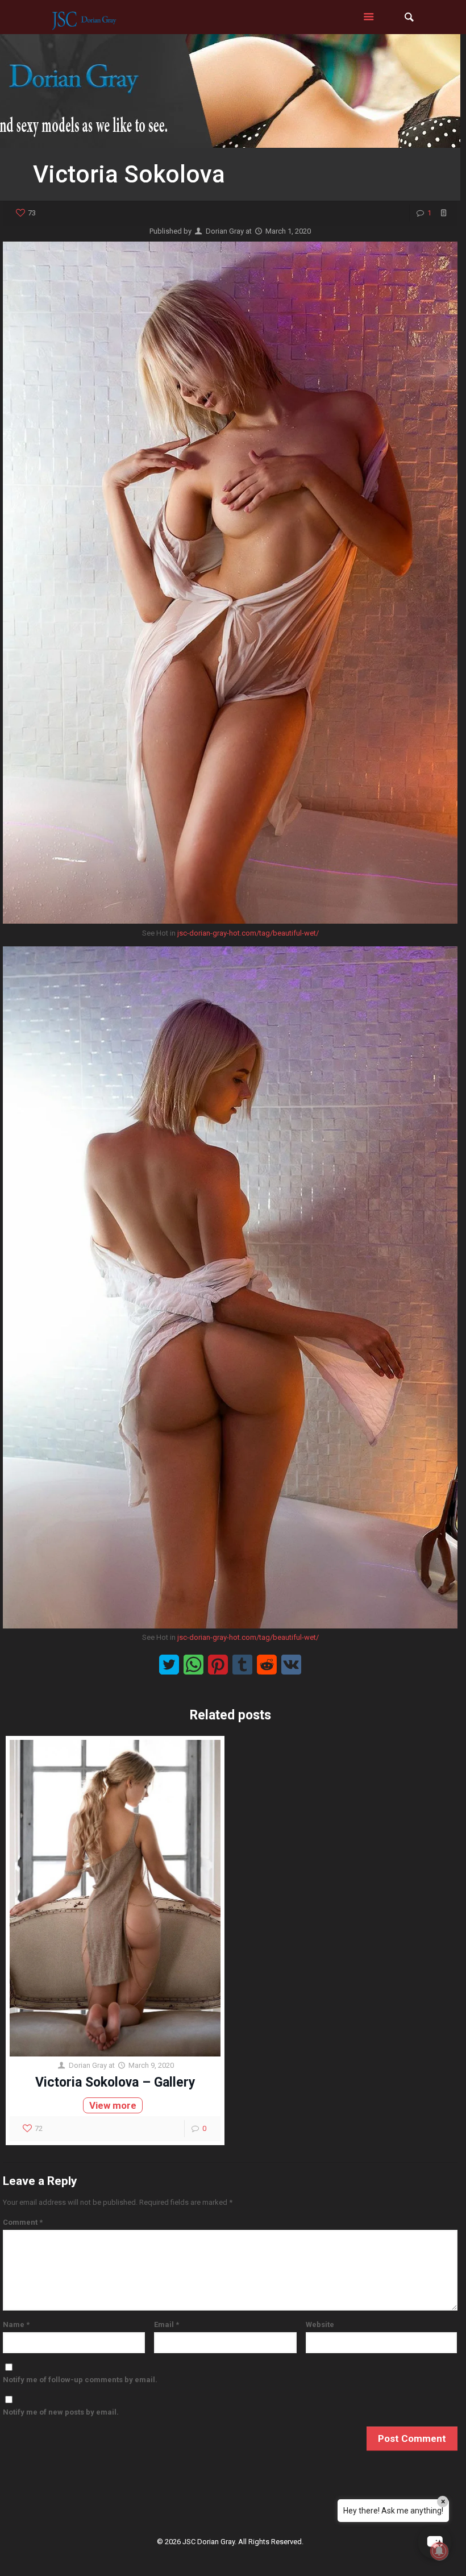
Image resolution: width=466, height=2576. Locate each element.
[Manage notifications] (439, 2551)
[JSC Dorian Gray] (84, 17)
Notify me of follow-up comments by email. (80, 2380)
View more (113, 2105)
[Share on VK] (291, 1665)
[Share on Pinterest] (218, 1665)
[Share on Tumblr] (242, 1665)
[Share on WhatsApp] (194, 1665)
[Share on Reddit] (267, 1665)
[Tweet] (169, 1665)
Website (320, 2324)
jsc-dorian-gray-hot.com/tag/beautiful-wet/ (248, 933)
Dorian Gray (225, 231)
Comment (23, 2222)
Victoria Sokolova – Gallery (115, 2082)
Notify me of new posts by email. (61, 2412)
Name (16, 2324)
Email (167, 2324)
